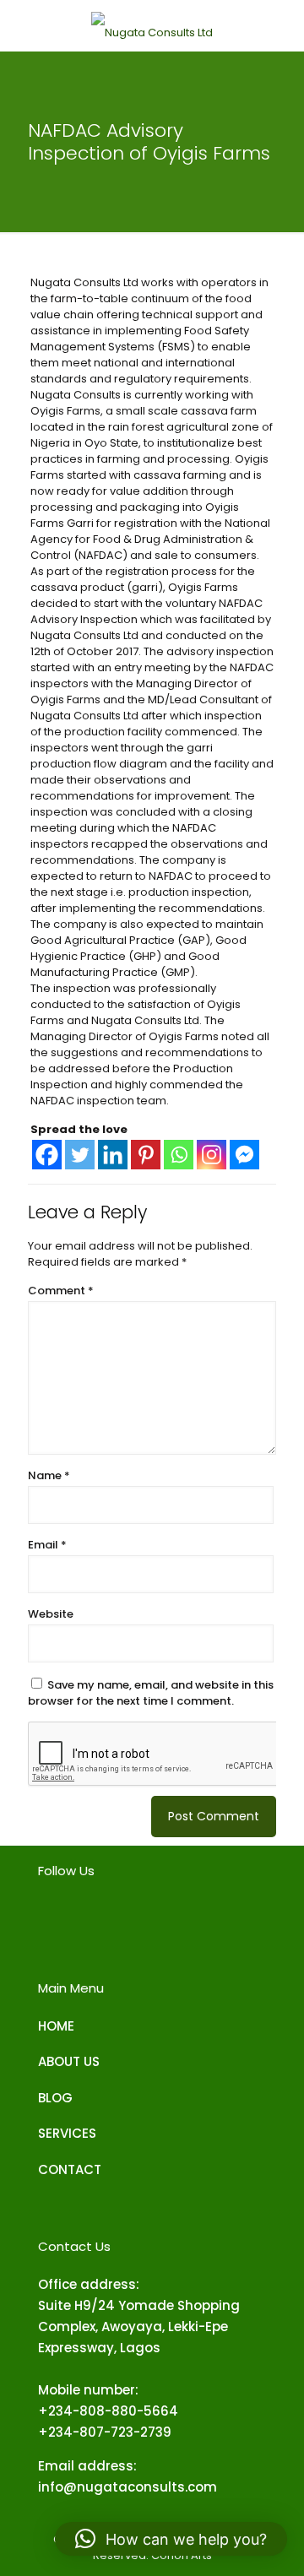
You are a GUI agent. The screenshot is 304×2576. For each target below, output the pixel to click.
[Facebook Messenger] (244, 1155)
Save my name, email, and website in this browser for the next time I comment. (151, 1693)
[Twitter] (80, 1155)
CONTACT (70, 2169)
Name (49, 1475)
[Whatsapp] (179, 1155)
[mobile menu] (23, 25)
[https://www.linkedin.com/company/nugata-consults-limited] (121, 1921)
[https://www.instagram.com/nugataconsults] (84, 1921)
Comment (61, 1291)
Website (51, 1614)
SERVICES (67, 2133)
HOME (56, 2026)
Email (47, 1545)
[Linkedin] (113, 1155)
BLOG (55, 2098)
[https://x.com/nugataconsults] (158, 1921)
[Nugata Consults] (152, 25)
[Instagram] (212, 1155)
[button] (171, 2539)
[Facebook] (47, 1155)
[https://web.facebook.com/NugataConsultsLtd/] (46, 1921)
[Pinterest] (146, 1155)
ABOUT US (69, 2061)
